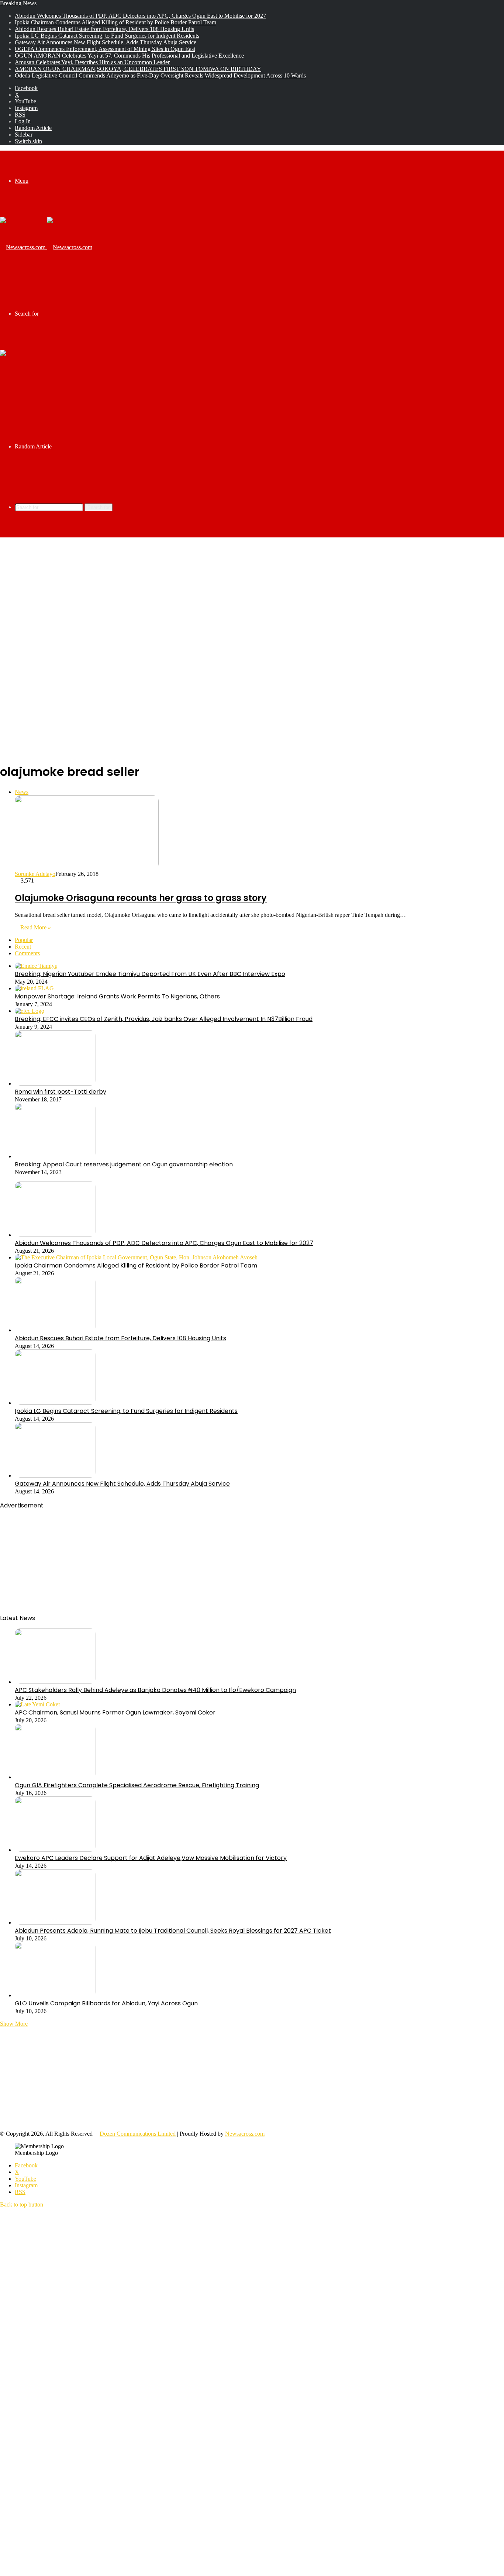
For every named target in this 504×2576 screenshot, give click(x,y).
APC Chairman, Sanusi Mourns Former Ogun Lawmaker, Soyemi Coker (115, 1712)
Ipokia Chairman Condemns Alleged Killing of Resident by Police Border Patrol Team (115, 22)
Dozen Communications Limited (138, 2134)
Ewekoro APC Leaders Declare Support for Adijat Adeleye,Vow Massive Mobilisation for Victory (151, 1858)
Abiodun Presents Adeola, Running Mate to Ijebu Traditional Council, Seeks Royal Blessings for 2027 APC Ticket (173, 1931)
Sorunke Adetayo (35, 874)
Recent (23, 947)
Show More (14, 2024)
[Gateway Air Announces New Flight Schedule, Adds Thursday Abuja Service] (55, 1476)
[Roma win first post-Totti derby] (55, 1084)
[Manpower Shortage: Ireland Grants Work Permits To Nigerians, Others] (34, 988)
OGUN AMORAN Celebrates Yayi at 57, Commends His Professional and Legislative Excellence (129, 56)
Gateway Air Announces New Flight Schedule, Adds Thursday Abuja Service (106, 42)
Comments (27, 953)
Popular (24, 940)
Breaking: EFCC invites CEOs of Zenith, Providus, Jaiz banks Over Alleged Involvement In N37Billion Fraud (164, 1019)
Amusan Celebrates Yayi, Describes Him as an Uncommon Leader (92, 62)
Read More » (36, 927)
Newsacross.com (245, 2134)
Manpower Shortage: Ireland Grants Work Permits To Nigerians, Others (117, 996)
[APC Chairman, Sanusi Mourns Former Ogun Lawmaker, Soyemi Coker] (37, 1704)
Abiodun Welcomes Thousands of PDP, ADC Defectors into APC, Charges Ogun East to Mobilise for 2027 (140, 16)
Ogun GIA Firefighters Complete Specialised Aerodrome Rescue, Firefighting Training (137, 1785)
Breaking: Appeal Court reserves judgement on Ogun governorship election (124, 1164)
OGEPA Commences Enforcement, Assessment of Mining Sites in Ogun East (105, 49)
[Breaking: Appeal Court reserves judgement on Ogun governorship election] (55, 1156)
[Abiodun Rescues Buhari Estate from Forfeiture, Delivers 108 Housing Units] (55, 1330)
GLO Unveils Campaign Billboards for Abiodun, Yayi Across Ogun (106, 2003)
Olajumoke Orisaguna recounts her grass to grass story (141, 898)
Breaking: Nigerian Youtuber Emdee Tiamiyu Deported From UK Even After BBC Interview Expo (150, 974)
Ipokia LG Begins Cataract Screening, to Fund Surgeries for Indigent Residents (107, 36)
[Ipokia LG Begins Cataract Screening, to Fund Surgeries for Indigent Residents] (55, 1403)
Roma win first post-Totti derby (61, 1092)
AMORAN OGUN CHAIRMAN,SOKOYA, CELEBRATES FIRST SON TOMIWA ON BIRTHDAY (138, 69)
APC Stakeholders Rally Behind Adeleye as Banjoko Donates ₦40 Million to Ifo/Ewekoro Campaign (155, 1690)
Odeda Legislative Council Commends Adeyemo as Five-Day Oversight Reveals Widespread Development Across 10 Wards (160, 75)
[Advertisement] (252, 596)
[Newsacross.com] (46, 247)
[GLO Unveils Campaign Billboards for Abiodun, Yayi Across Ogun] (55, 1995)
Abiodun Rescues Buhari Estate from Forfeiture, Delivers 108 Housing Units (104, 29)
